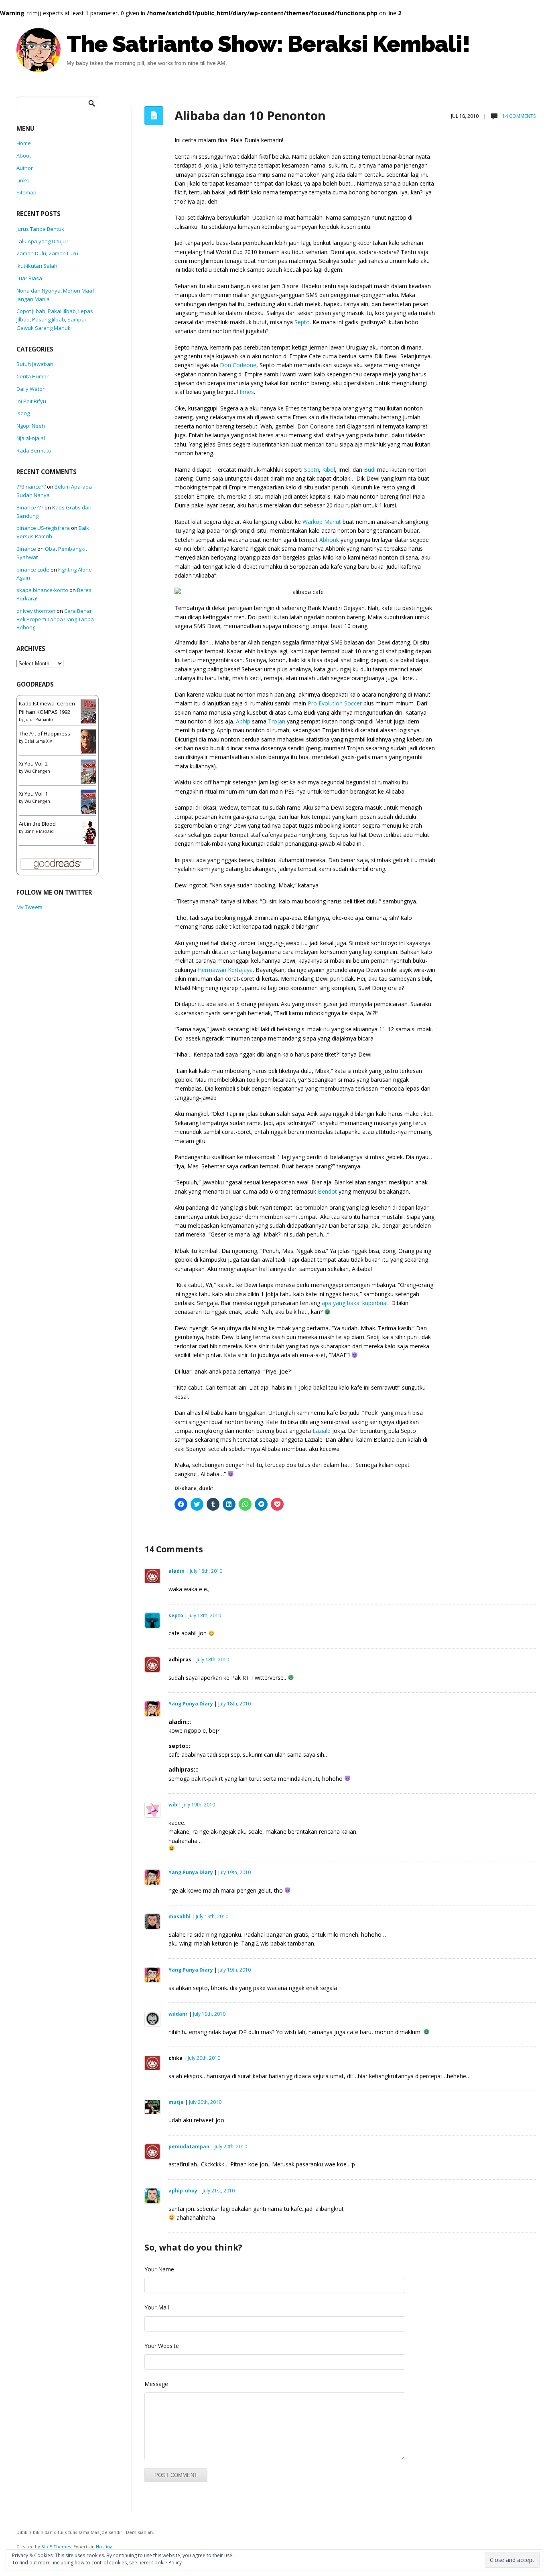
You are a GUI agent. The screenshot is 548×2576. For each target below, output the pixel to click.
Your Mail (157, 2307)
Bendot (327, 1191)
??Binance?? (31, 487)
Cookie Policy (166, 2563)
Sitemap (26, 192)
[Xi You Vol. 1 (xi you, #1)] (90, 804)
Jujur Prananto (39, 719)
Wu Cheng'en (37, 771)
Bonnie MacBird (39, 831)
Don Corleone (238, 365)
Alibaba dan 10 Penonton (250, 115)
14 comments (518, 116)
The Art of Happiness (45, 733)
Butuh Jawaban (35, 364)
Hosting (104, 2547)
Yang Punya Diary (191, 1704)
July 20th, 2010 (204, 2058)
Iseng (23, 413)
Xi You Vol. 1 (33, 794)
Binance (26, 549)
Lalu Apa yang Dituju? (42, 241)
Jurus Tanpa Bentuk (40, 229)
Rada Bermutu (34, 451)
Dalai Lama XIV (38, 741)
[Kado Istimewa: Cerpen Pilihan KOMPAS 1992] (91, 714)
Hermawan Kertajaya (225, 970)
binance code (33, 570)
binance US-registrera (43, 528)
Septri (312, 470)
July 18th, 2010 (206, 1571)
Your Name (159, 2269)
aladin (177, 1571)
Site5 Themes (56, 2547)
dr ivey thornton (36, 611)
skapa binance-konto (42, 590)
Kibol (329, 470)
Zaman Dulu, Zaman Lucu (47, 253)
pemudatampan (189, 2147)
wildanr (178, 2014)
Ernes (247, 392)
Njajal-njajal (31, 438)
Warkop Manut (322, 522)
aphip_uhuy (183, 2191)
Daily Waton (31, 389)
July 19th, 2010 (199, 1805)
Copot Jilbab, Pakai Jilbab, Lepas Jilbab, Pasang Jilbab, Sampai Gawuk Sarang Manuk (55, 319)
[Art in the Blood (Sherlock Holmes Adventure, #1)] (90, 834)
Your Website (162, 2346)
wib (173, 1805)
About (24, 156)
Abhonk (329, 540)
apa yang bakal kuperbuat (355, 1303)
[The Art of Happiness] (91, 744)
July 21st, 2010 (219, 2191)
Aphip (243, 721)
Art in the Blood (37, 824)
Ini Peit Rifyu (31, 401)
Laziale (322, 1431)
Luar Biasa (29, 278)
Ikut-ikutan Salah (37, 266)
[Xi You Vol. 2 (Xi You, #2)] (90, 774)
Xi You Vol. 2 (33, 764)
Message (156, 2384)
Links (23, 180)
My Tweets (29, 907)
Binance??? (30, 507)
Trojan (277, 721)
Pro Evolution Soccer (335, 703)
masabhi (180, 1916)
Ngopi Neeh (31, 426)
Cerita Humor (32, 376)
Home (24, 143)
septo (176, 1615)
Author (25, 168)
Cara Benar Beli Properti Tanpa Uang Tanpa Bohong (55, 619)
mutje (176, 2102)
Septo (302, 322)
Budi (370, 470)
